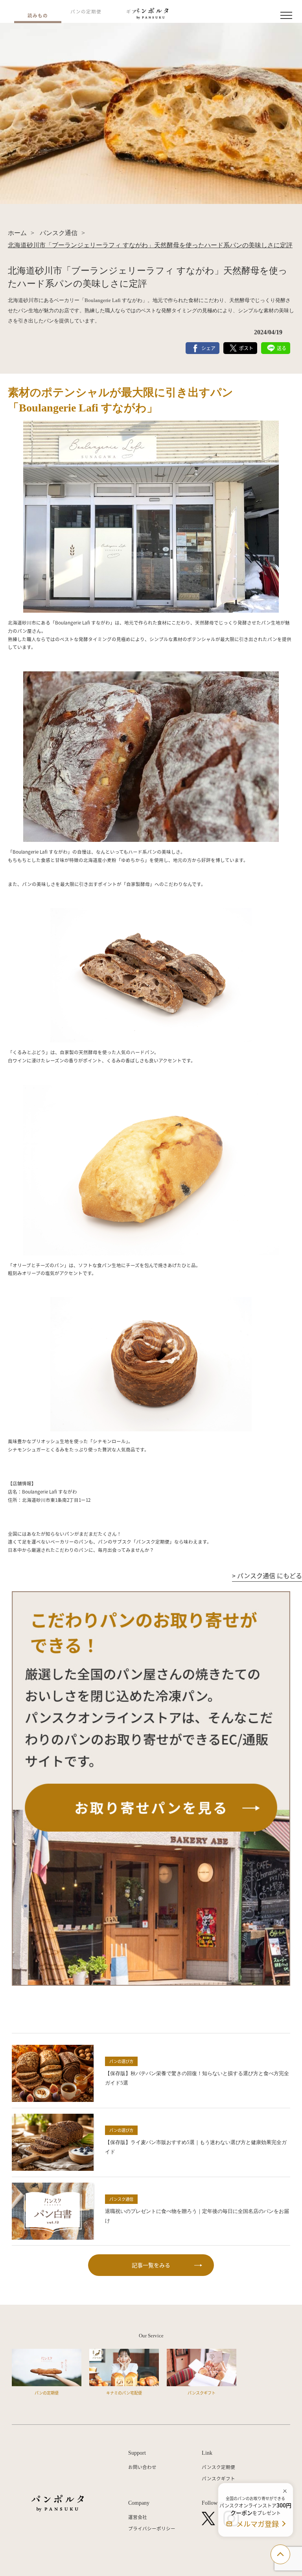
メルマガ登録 (258, 2524)
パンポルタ (58, 2503)
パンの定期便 (86, 11)
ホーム (17, 233)
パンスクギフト (218, 2478)
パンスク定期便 (218, 2467)
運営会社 (138, 2517)
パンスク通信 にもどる (267, 1575)
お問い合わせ (142, 2467)
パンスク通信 (58, 233)
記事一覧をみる (151, 2265)
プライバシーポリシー (152, 2528)
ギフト (134, 11)
